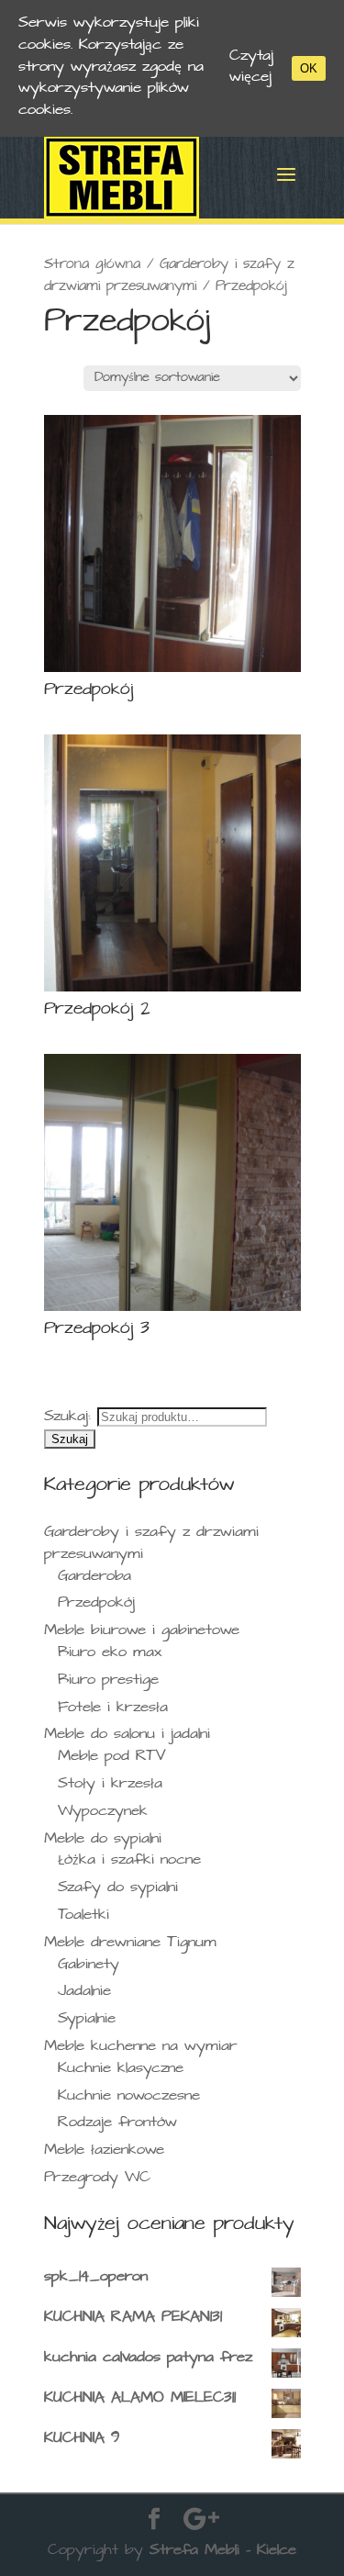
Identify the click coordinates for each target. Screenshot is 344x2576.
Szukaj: (67, 1418)
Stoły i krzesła (110, 1785)
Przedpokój (96, 1604)
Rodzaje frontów (117, 2124)
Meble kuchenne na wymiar (141, 2048)
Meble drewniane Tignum (130, 1944)
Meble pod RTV (112, 1758)
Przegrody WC (97, 2179)
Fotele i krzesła (113, 1709)
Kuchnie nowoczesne (129, 2097)
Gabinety (89, 1966)
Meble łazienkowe (104, 2151)
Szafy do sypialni (118, 1889)
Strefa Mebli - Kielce (223, 2552)
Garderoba (94, 1578)
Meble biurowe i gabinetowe (142, 1632)
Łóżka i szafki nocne (129, 1861)
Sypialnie (87, 2020)
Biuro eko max (110, 1654)
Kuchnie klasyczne (121, 2070)
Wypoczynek (103, 1813)
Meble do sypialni (103, 1840)
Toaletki (83, 1916)
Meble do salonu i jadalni (127, 1736)
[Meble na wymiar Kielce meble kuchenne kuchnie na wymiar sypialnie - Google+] (201, 2521)
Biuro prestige (108, 1681)
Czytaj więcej (251, 68)
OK (309, 68)
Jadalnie (84, 1993)
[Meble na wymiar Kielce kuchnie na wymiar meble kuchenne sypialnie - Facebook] (154, 2521)
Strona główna (92, 265)
